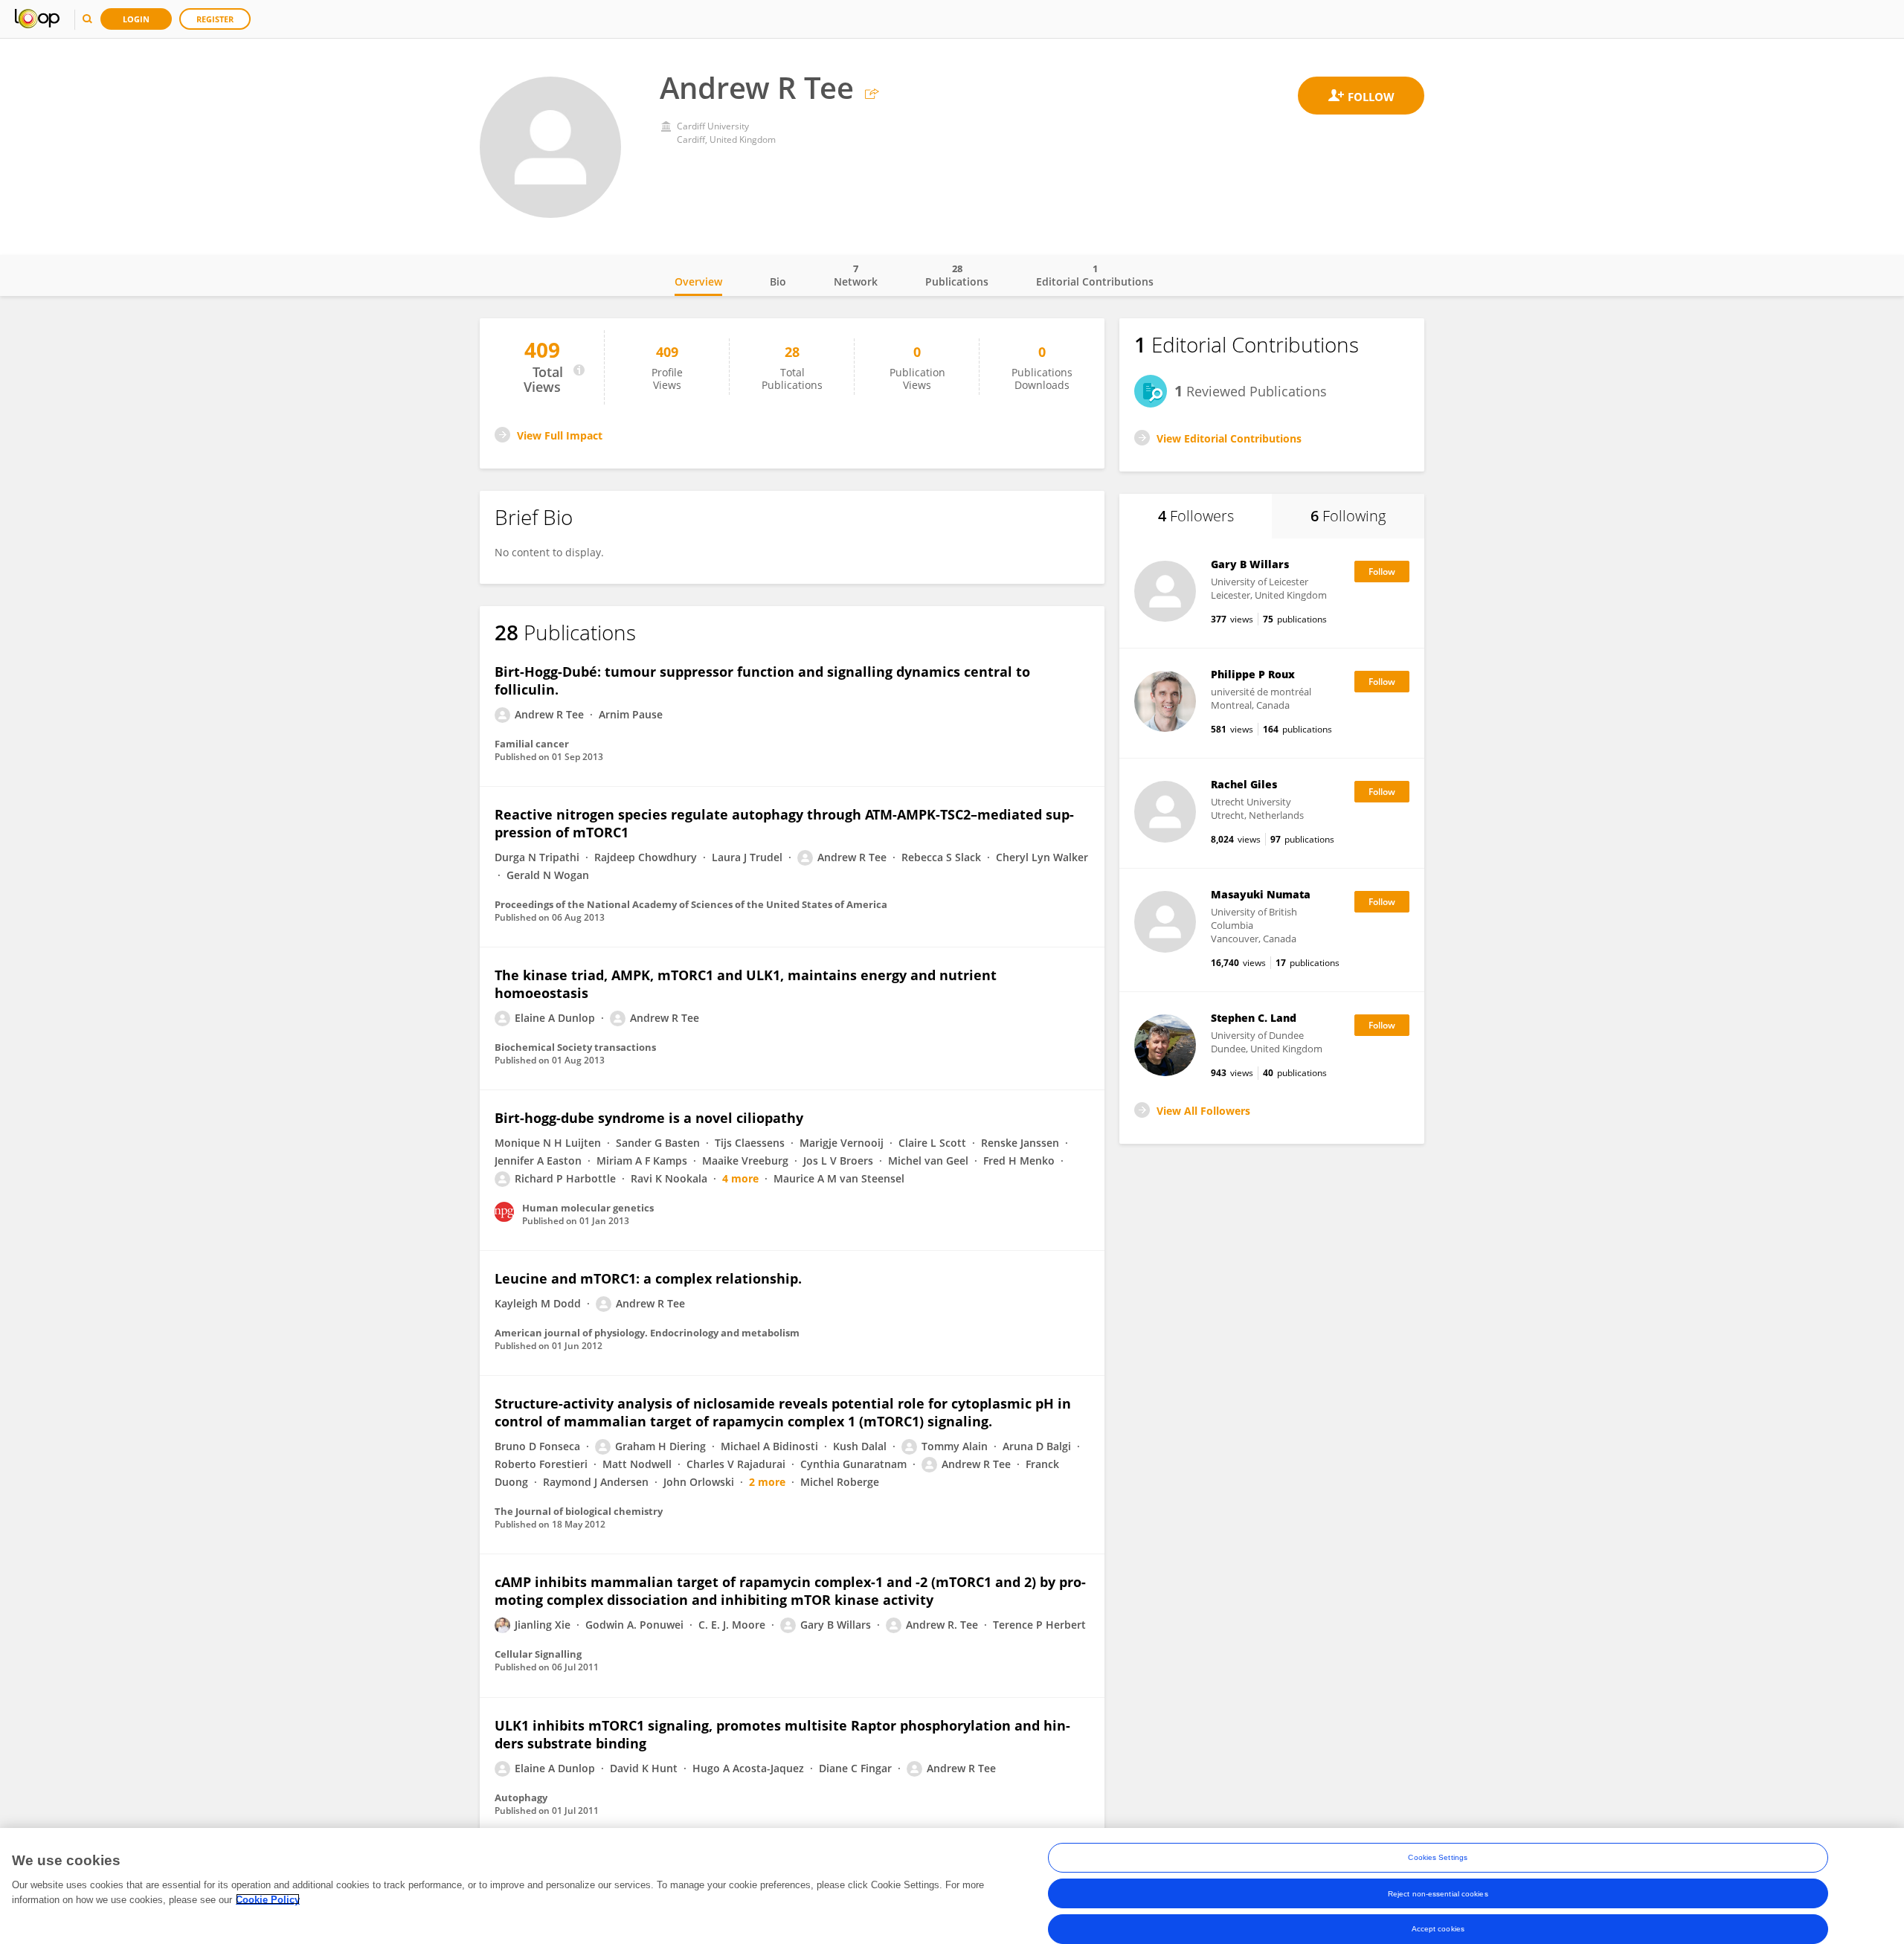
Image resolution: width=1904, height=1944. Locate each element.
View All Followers (1203, 1111)
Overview (698, 281)
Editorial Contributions (1095, 275)
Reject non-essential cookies (1438, 1893)
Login (136, 19)
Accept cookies (1438, 1929)
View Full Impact (560, 435)
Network (856, 275)
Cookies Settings (1438, 1857)
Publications (957, 275)
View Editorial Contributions (1229, 438)
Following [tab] (1348, 516)
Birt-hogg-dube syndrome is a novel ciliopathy (649, 1118)
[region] (952, 1886)
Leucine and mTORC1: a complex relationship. (648, 1278)
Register (215, 19)
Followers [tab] (1196, 516)
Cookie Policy (268, 1899)
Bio (778, 281)
